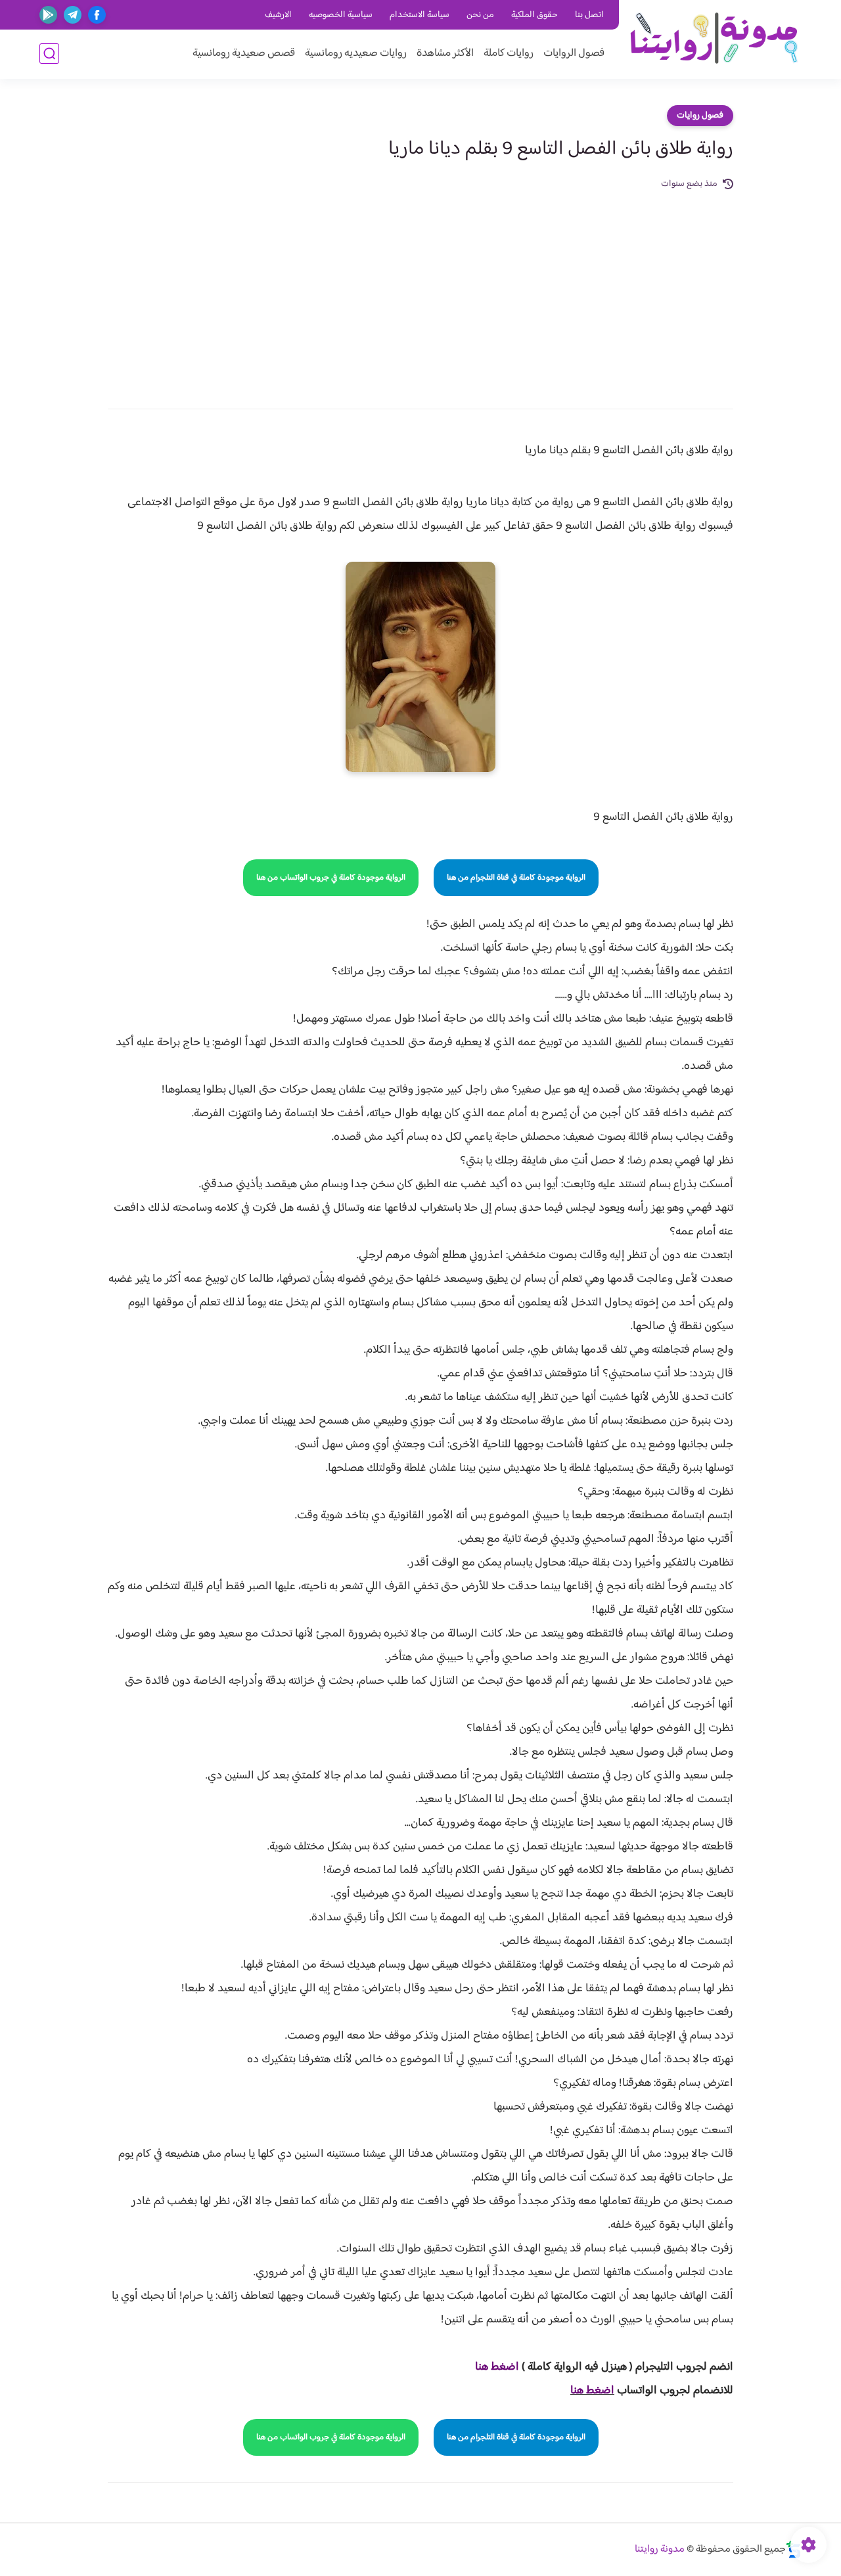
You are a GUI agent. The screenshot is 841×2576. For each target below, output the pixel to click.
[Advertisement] (420, 290)
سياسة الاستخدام (420, 15)
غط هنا (490, 2367)
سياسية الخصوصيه (341, 15)
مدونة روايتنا (660, 2549)
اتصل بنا (589, 15)
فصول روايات (700, 116)
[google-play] (48, 15)
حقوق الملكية (534, 15)
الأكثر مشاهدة (445, 54)
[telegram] (73, 15)
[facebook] (97, 15)
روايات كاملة (509, 54)
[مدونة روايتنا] (713, 38)
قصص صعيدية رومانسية (244, 54)
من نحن (480, 15)
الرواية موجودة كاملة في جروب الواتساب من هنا (331, 878)
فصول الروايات (574, 54)
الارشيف (278, 15)
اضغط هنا (592, 2391)
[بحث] (49, 54)
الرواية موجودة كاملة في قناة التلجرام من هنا (516, 878)
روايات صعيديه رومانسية (356, 54)
